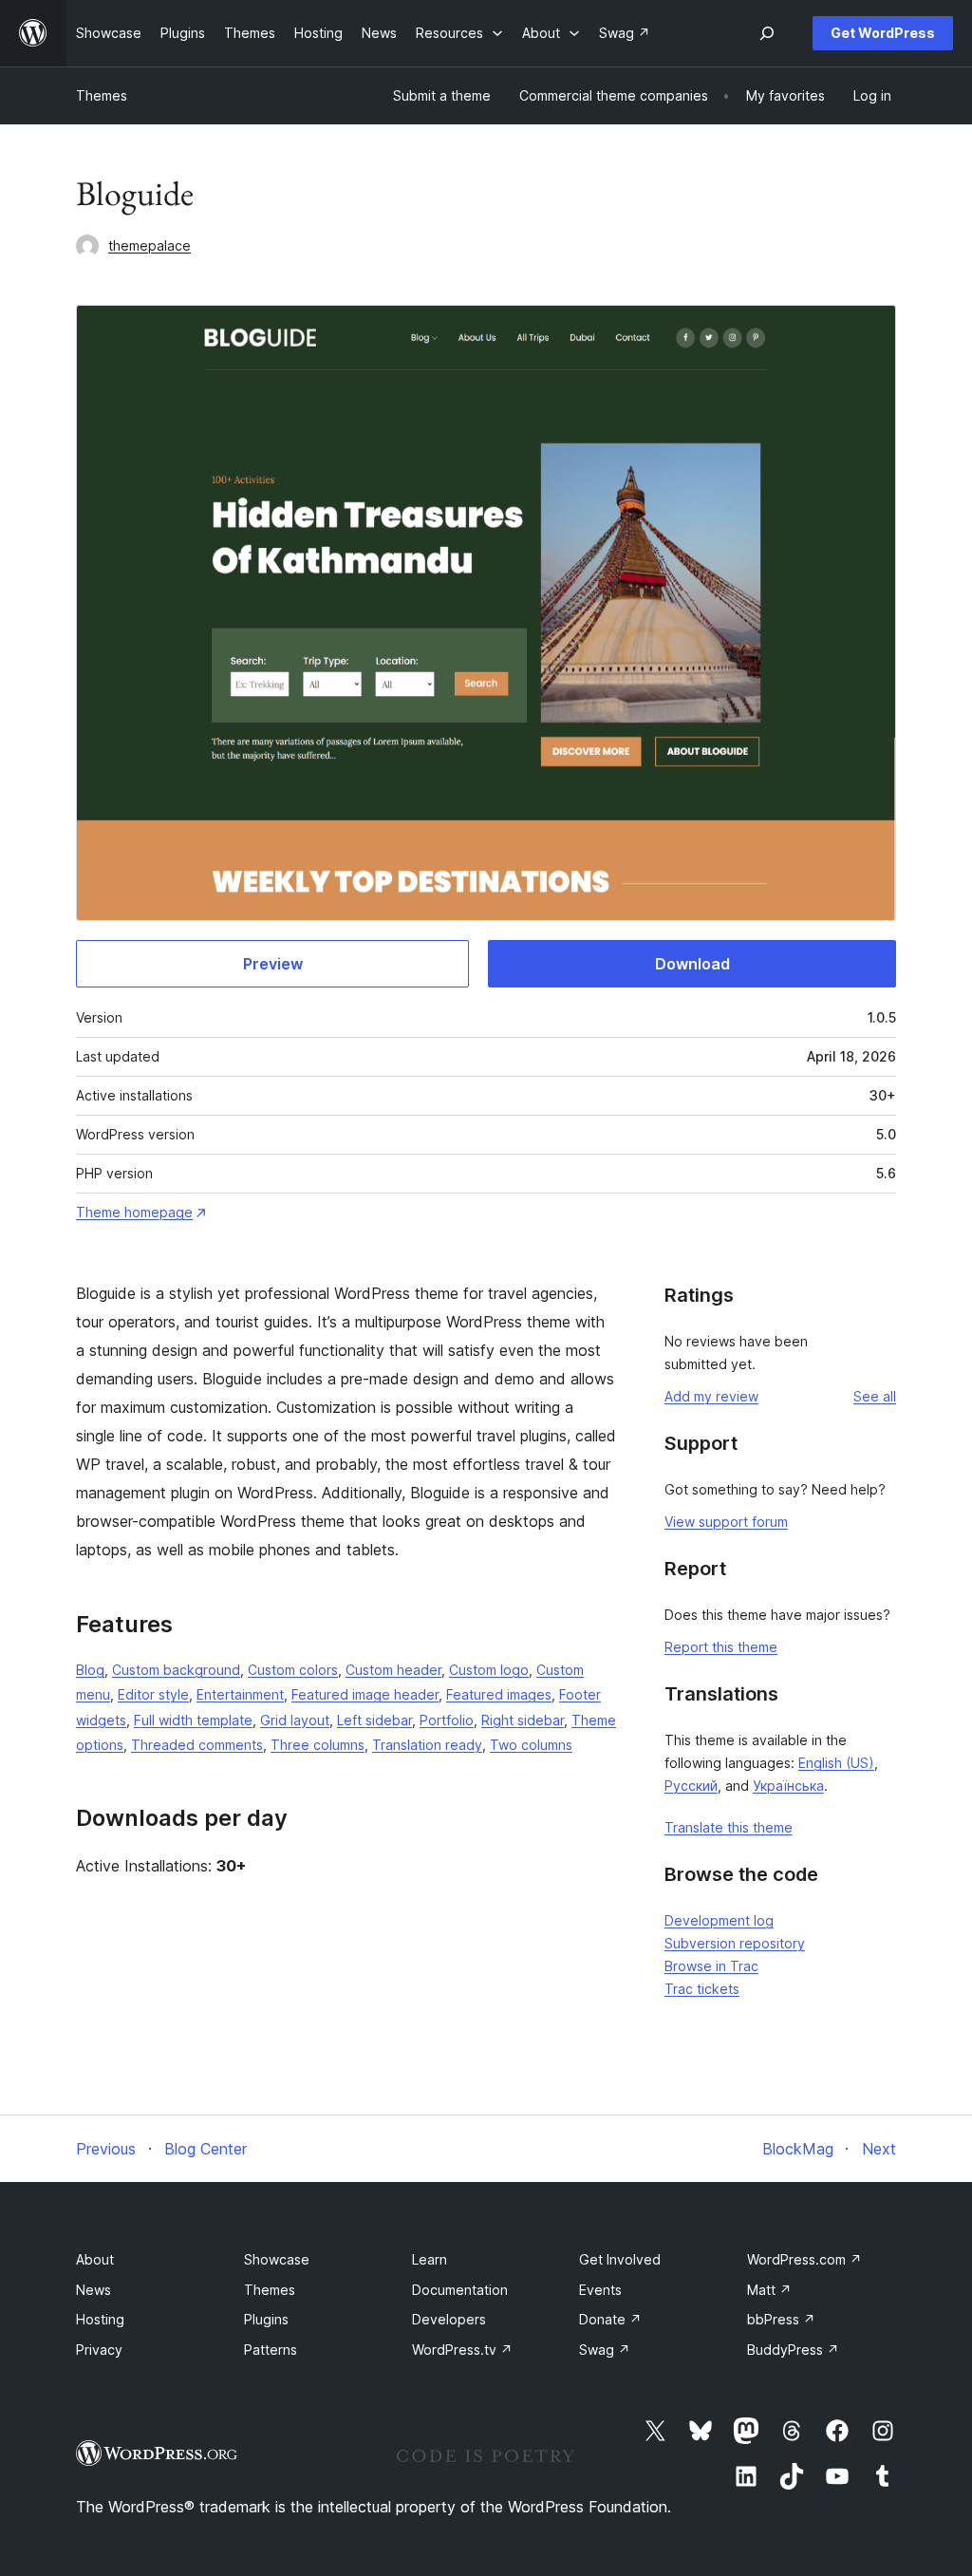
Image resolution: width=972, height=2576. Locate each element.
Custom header (393, 1670)
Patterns (271, 2350)
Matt (769, 2290)
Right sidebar (523, 1720)
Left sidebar (374, 1720)
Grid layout (295, 1720)
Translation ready (427, 1745)
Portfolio (447, 1720)
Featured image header (365, 1694)
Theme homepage (134, 1212)
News (93, 2290)
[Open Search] (767, 33)
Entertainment (240, 1694)
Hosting (100, 2319)
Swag (605, 2350)
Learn (430, 2259)
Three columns (318, 1745)
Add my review (711, 1396)
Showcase (277, 2259)
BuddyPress (793, 2350)
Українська (788, 1786)
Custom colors (293, 1670)
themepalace (150, 245)
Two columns (531, 1745)
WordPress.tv (462, 2350)
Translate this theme (729, 1827)
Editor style (153, 1694)
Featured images (499, 1694)
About (95, 2259)
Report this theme (721, 1647)
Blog (90, 1670)
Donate (610, 2319)
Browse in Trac (711, 1966)
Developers (449, 2319)
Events (600, 2290)
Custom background (176, 1670)
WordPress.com (804, 2259)
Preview (273, 964)
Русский (691, 1786)
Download (692, 964)
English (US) (836, 1763)
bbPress (781, 2319)
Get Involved (620, 2259)
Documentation (460, 2290)
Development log (719, 1920)
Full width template (193, 1720)
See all (875, 1396)
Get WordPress (883, 33)
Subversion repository (735, 1943)
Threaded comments (197, 1745)
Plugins (266, 2319)
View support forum (726, 1522)
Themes (102, 95)
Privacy (99, 2350)
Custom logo (489, 1670)
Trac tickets (702, 1989)
